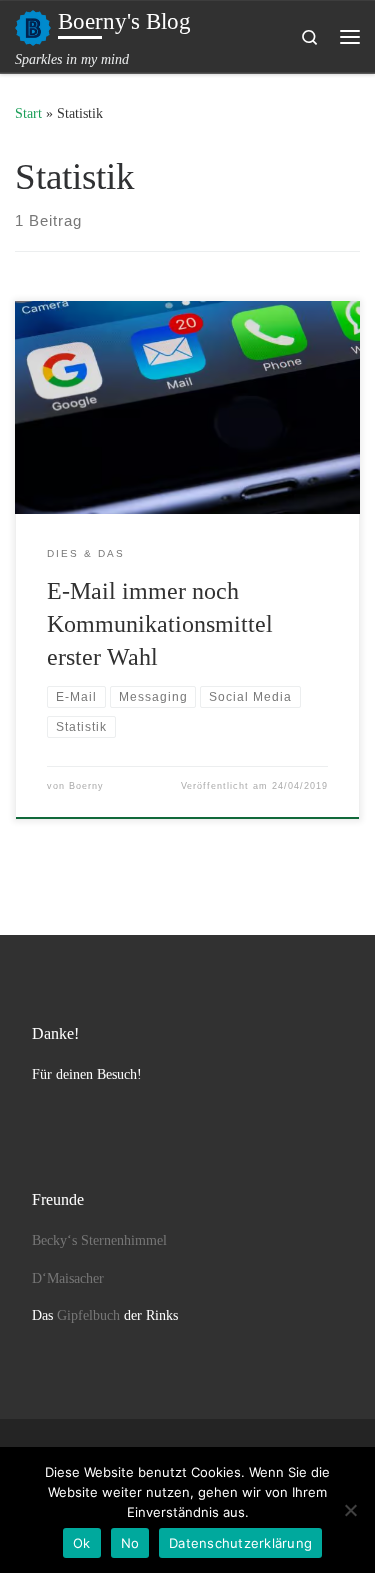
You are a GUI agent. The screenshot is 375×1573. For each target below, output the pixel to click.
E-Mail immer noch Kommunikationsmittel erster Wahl (160, 624)
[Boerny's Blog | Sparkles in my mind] (33, 25)
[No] (350, 1510)
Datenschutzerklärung (240, 1543)
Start (28, 113)
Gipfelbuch (88, 1315)
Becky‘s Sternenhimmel (99, 1240)
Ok (82, 1543)
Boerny (86, 786)
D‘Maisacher (68, 1278)
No (130, 1543)
